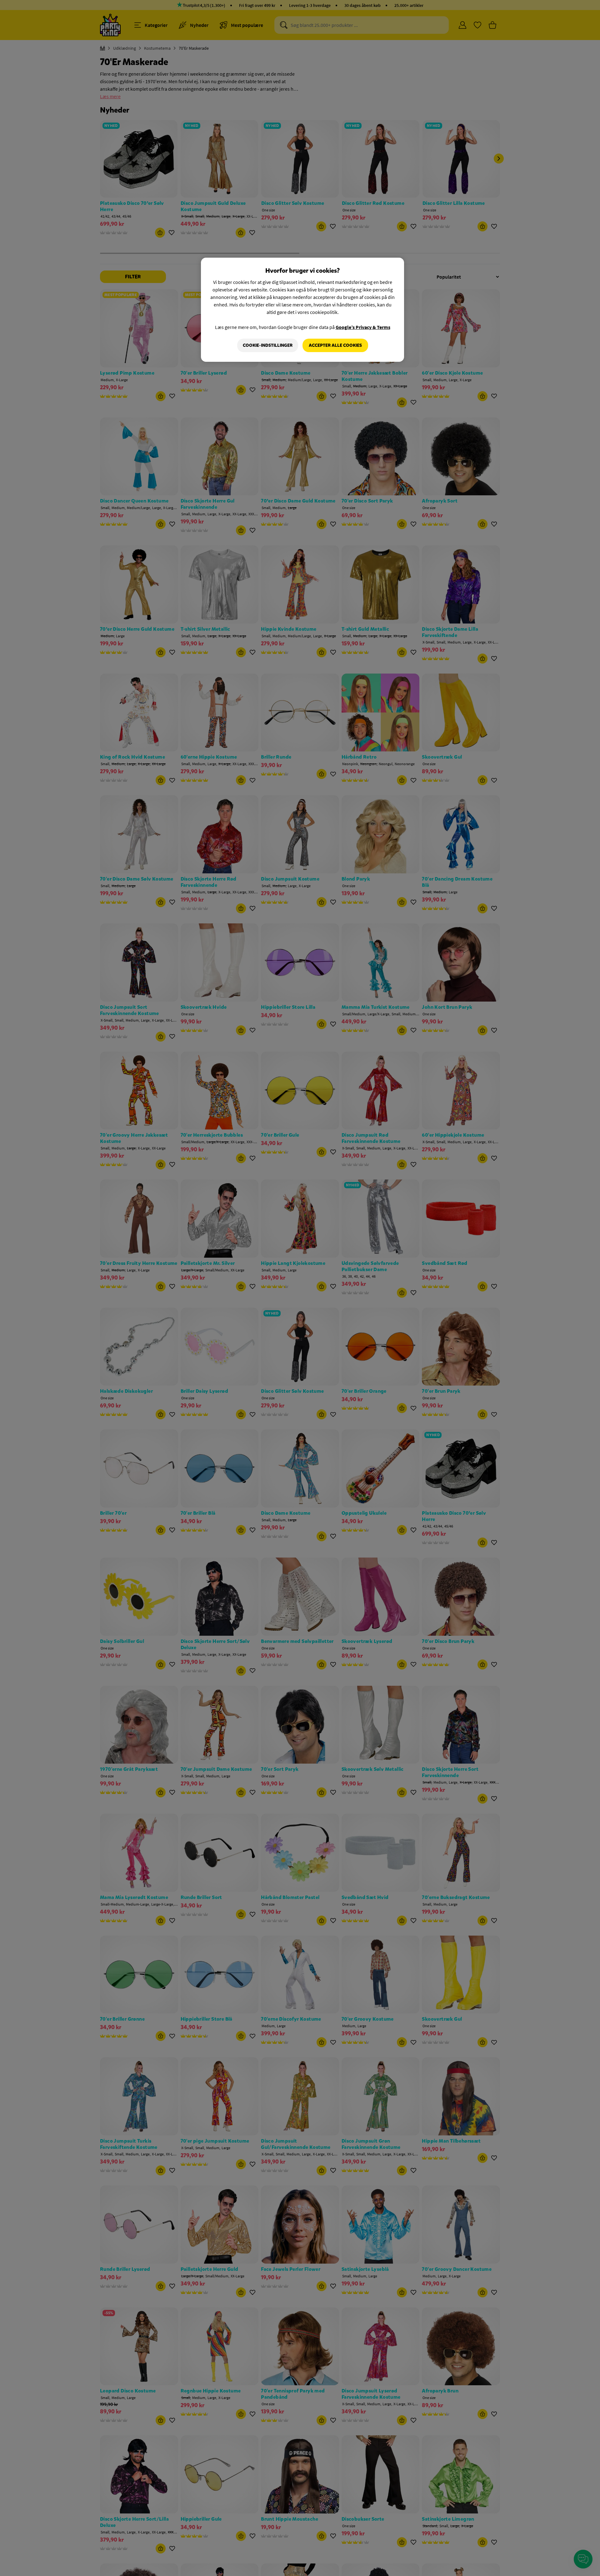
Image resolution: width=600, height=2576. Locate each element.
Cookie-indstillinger (268, 345)
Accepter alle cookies (335, 345)
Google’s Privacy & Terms (363, 327)
